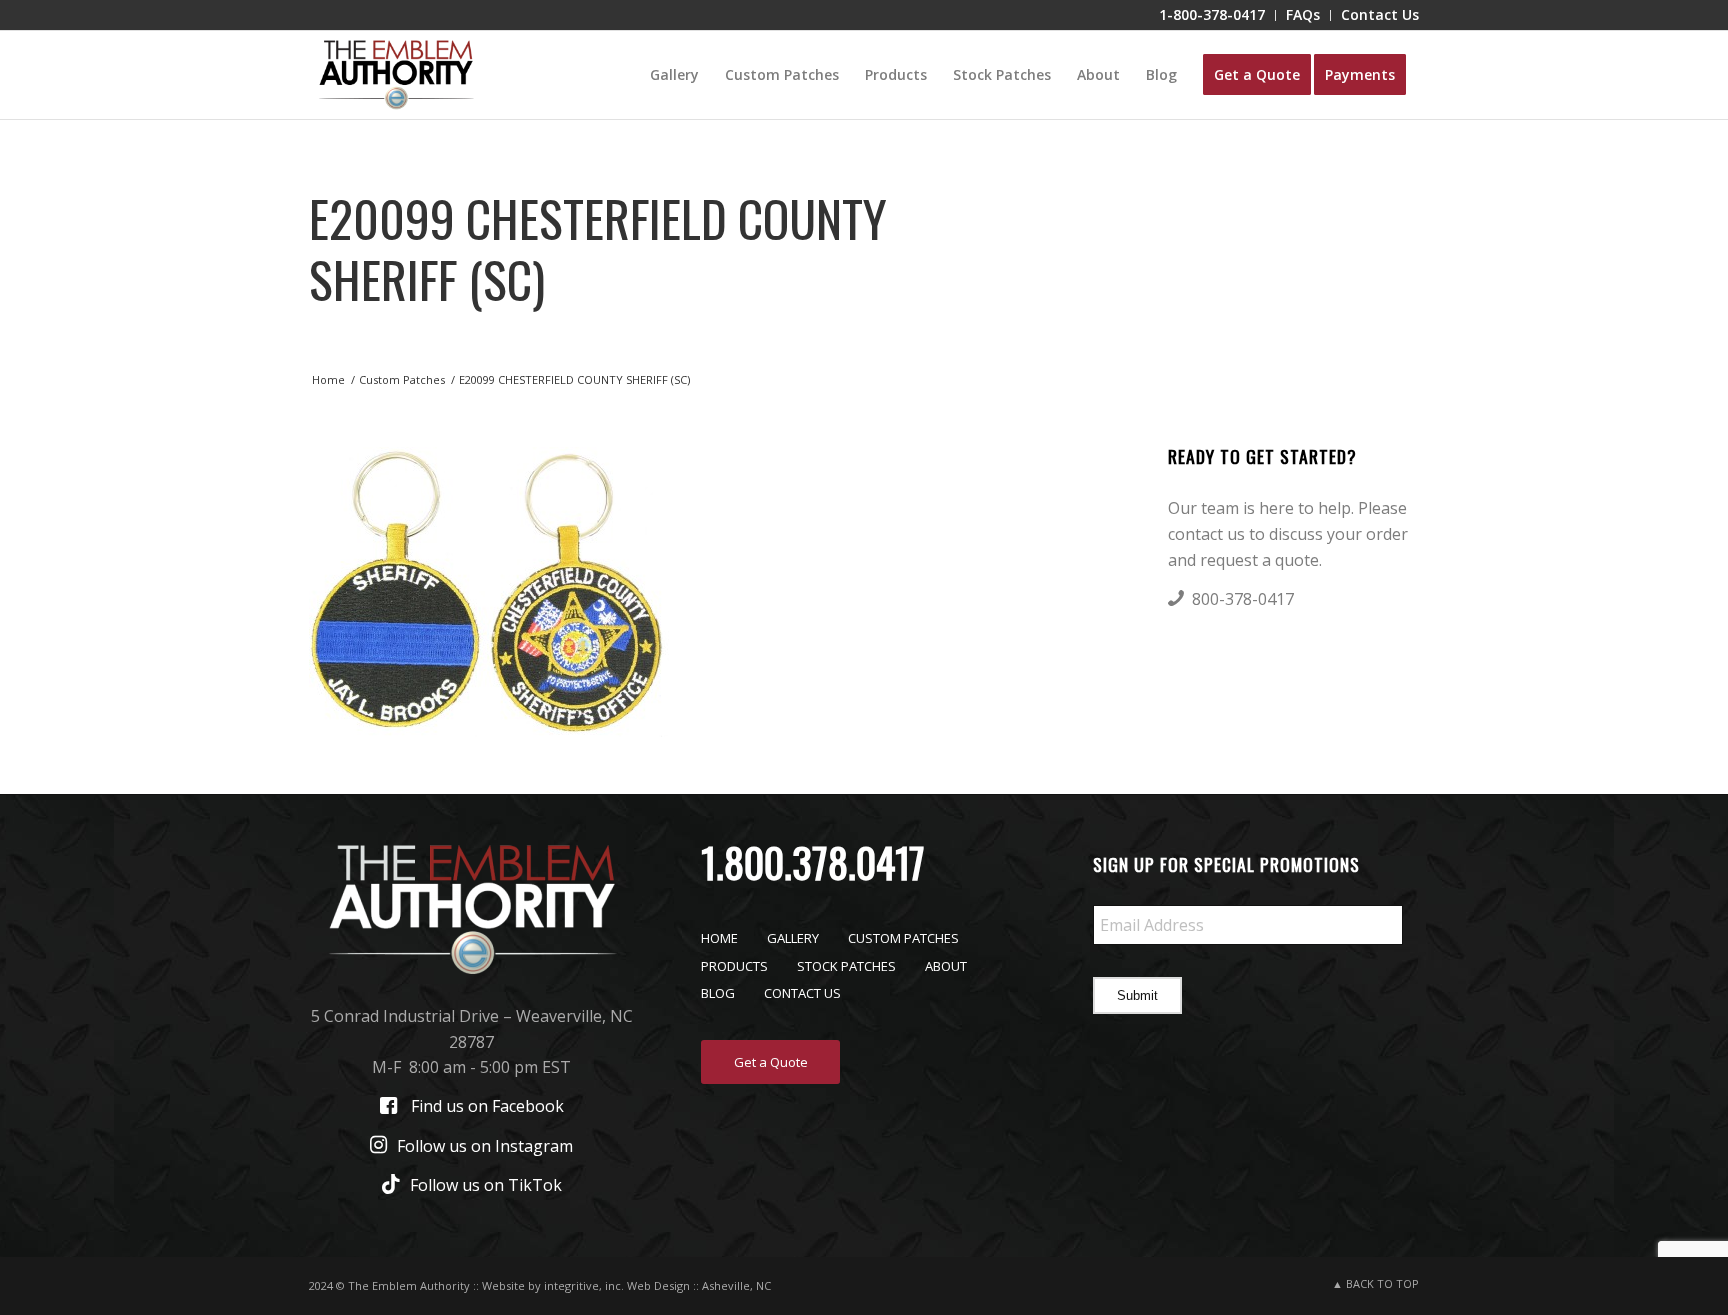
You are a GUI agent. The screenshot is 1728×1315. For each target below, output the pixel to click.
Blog (718, 993)
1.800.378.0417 (813, 862)
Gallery (793, 938)
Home (719, 938)
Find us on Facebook (487, 1106)
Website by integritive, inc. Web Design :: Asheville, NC (626, 1285)
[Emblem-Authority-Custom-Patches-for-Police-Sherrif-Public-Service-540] (396, 75)
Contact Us (802, 993)
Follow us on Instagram (485, 1146)
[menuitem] (1212, 15)
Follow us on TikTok (486, 1185)
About (946, 966)
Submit (1137, 995)
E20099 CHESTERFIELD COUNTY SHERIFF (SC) (598, 247)
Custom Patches (903, 938)
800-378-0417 (1243, 599)
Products (734, 966)
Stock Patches (846, 966)
